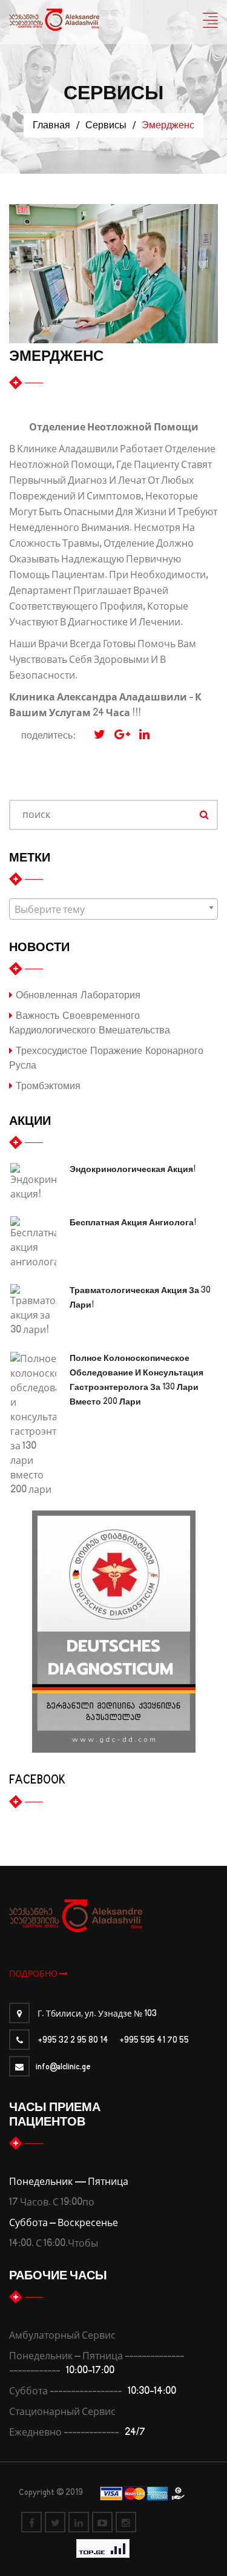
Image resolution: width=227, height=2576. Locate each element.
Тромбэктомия (47, 1086)
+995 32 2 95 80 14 (73, 2041)
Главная (51, 125)
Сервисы (106, 125)
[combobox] (113, 909)
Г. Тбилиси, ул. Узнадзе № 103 (96, 2014)
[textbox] (113, 910)
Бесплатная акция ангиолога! (133, 1223)
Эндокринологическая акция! (133, 1170)
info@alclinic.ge (63, 2067)
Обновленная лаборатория (77, 995)
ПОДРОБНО (34, 1974)
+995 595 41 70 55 (154, 2041)
